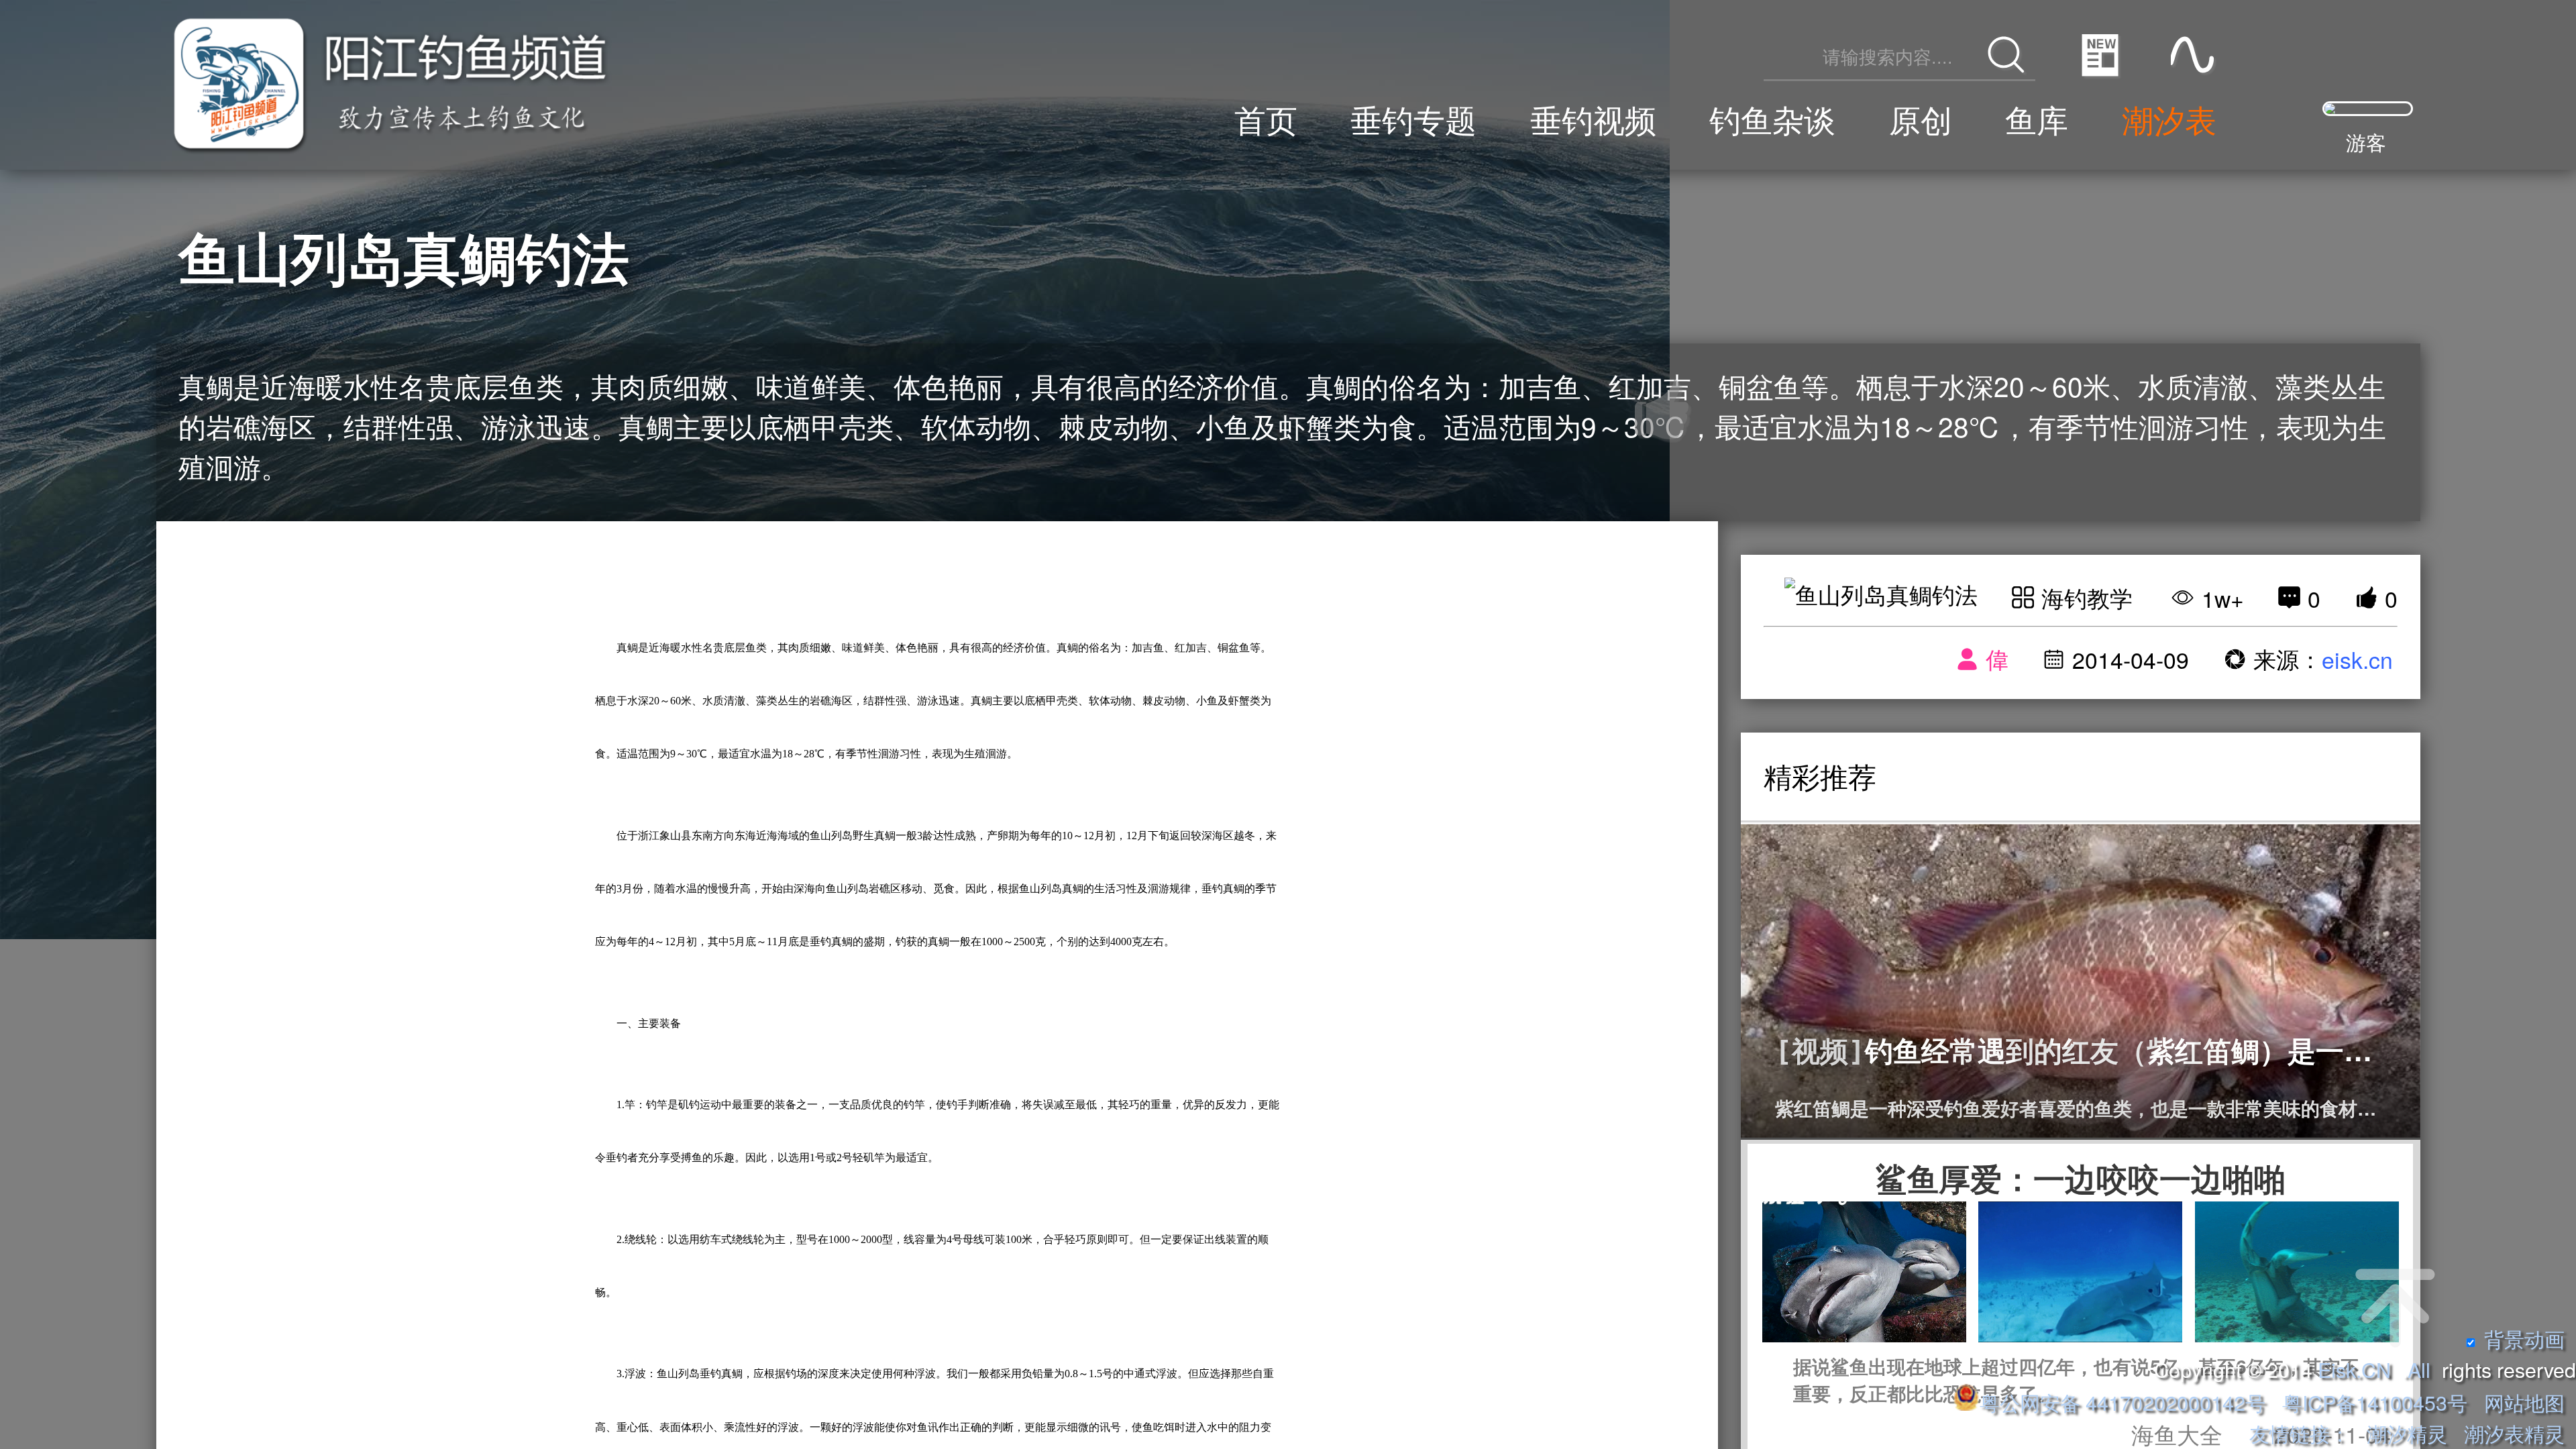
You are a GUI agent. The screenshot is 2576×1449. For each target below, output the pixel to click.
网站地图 (2524, 1402)
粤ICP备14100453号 (2375, 1402)
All (2419, 1369)
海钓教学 (2087, 597)
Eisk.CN (2354, 1369)
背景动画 (2524, 1338)
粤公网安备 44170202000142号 (2125, 1402)
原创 (1921, 118)
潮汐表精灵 (2514, 1433)
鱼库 (2037, 118)
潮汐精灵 (2407, 1433)
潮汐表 (2169, 118)
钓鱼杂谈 (1772, 118)
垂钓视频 (1593, 118)
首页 (1266, 118)
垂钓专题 (1413, 118)
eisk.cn (2357, 659)
